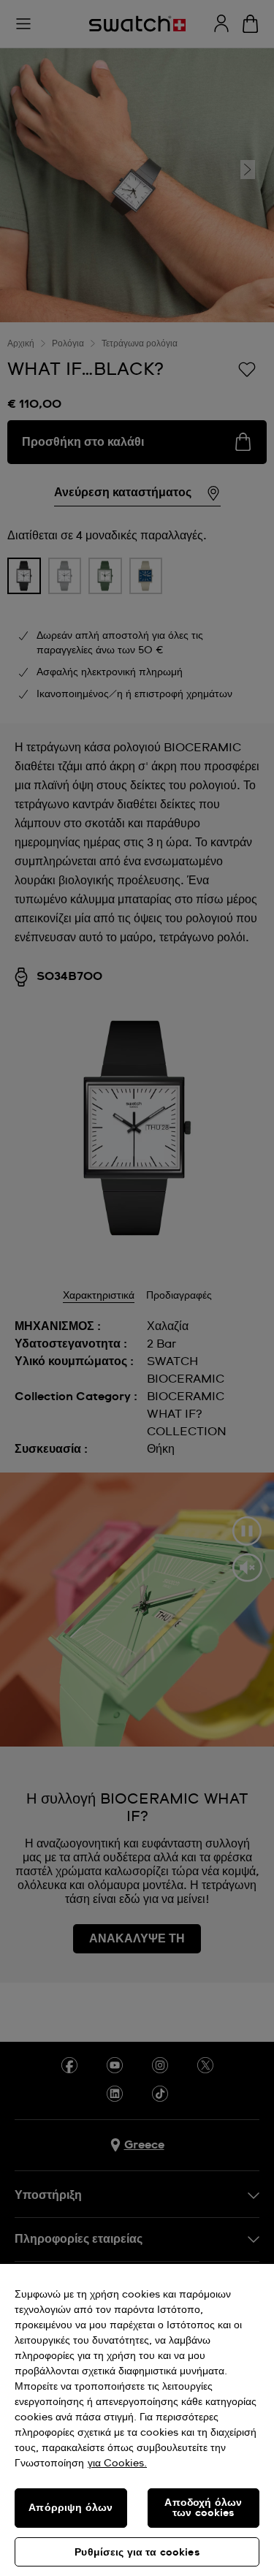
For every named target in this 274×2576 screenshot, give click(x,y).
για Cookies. (117, 2463)
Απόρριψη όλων (71, 2508)
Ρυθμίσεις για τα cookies (137, 2553)
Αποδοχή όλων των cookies (203, 2508)
